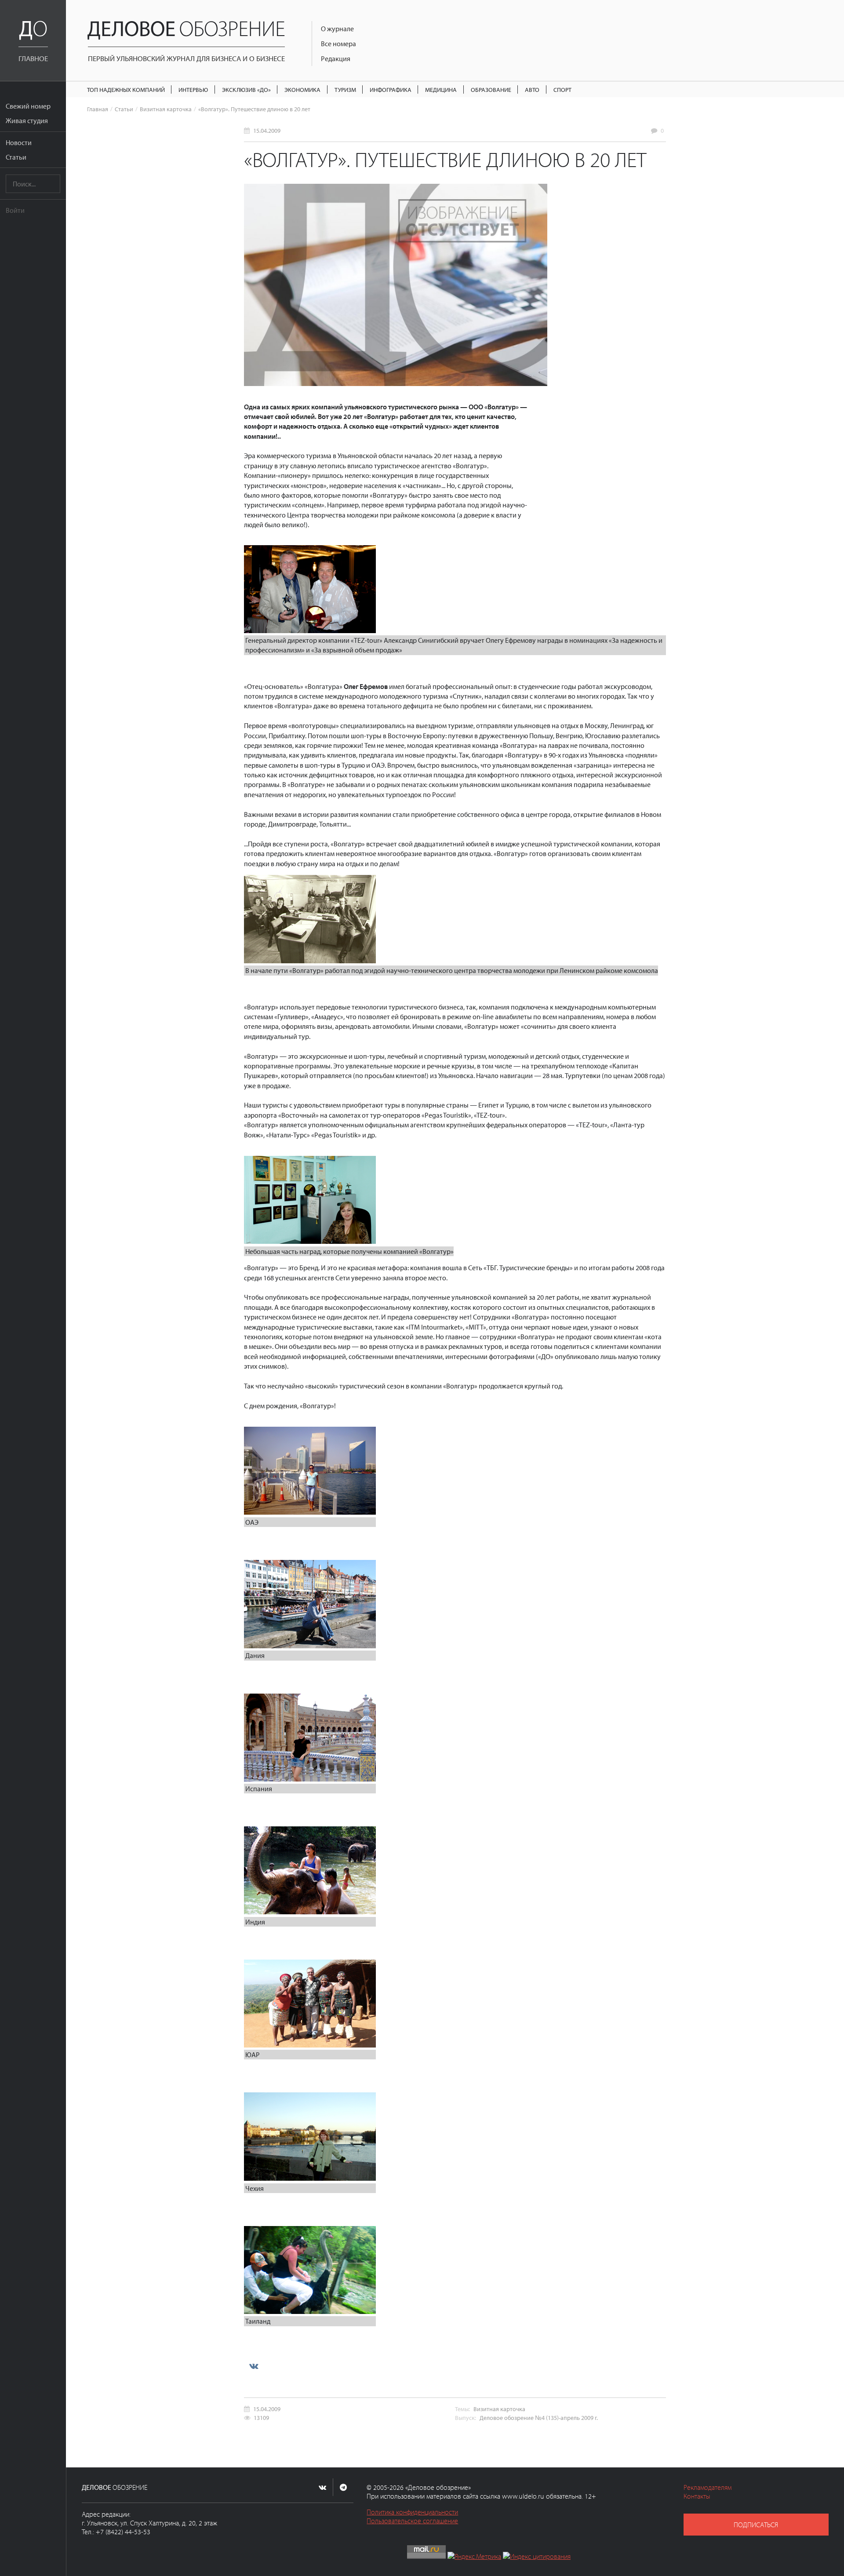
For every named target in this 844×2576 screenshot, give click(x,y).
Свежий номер (28, 106)
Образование (491, 89)
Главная (98, 109)
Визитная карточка (166, 109)
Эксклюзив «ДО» (246, 89)
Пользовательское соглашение (412, 2521)
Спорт (562, 89)
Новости (19, 142)
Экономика (302, 89)
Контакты (697, 2496)
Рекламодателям (708, 2487)
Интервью (193, 89)
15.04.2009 (267, 130)
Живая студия (27, 120)
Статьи (16, 157)
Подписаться (756, 2525)
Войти (15, 210)
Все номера (338, 44)
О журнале (337, 29)
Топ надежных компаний (126, 89)
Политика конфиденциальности (412, 2512)
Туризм (345, 89)
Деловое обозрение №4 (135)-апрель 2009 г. (539, 2418)
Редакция (336, 58)
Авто (532, 89)
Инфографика (391, 89)
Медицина (441, 89)
